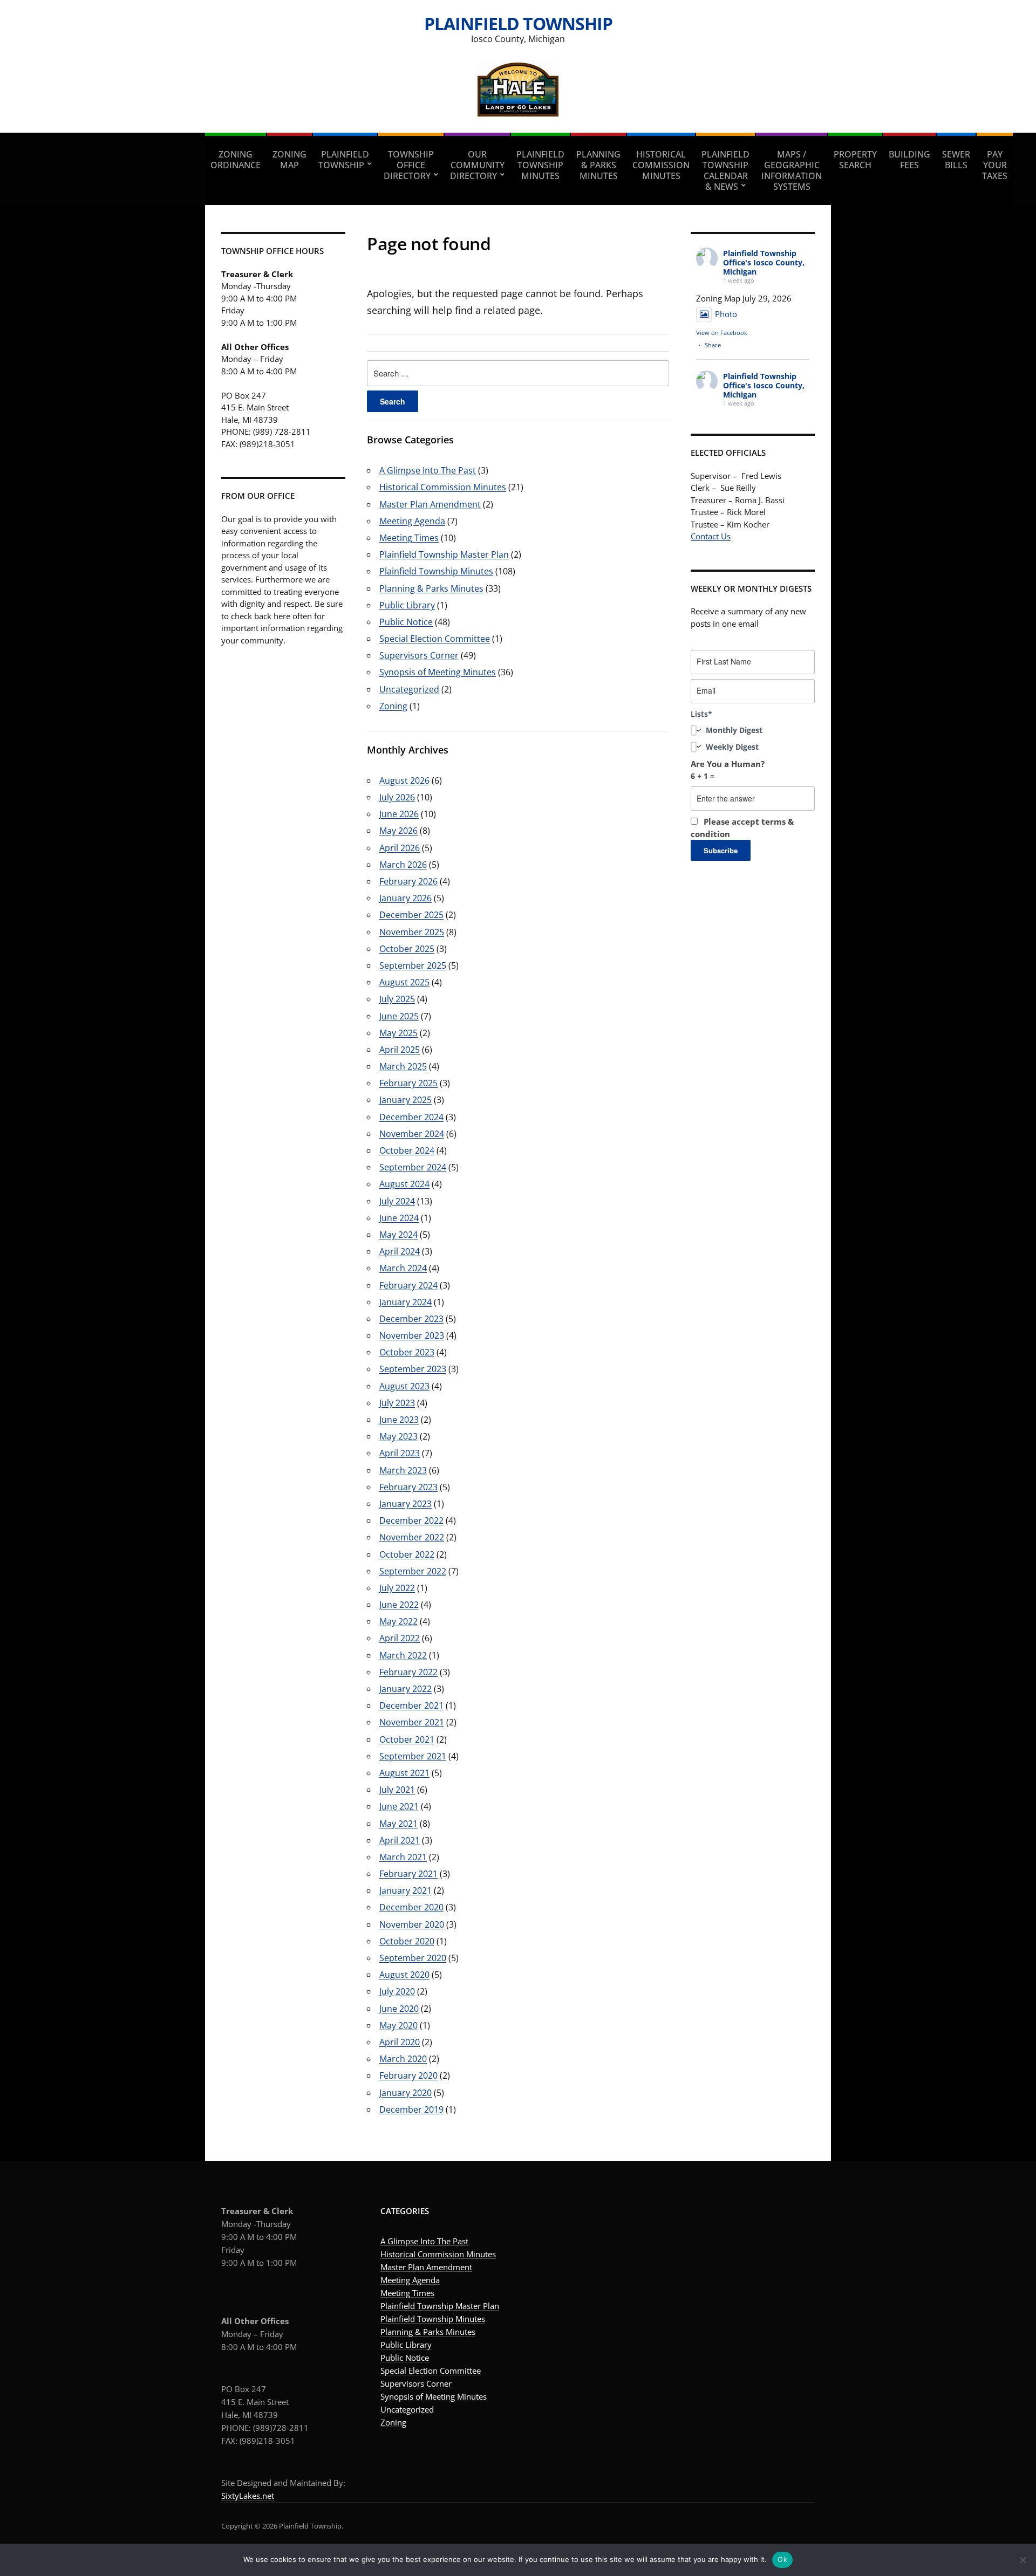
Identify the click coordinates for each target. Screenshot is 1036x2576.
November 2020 (412, 1924)
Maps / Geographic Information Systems (792, 170)
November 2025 (412, 932)
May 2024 (398, 1235)
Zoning (393, 706)
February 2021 (408, 1874)
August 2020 (404, 1975)
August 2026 (404, 780)
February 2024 (408, 1285)
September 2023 (413, 1369)
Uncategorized (409, 689)
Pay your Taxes (995, 165)
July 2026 (397, 797)
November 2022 (412, 1537)
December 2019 (411, 2109)
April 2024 (400, 1251)
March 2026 (403, 865)
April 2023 (400, 1453)
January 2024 (405, 1302)
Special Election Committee (435, 639)
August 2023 (404, 1386)
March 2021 (403, 1857)
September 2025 (413, 965)
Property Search (855, 160)
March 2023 (403, 1470)
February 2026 (408, 881)
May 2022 (398, 1621)
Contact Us (711, 536)
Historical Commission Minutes (661, 165)
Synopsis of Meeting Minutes (438, 672)
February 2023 (408, 1487)
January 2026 (405, 898)
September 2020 (413, 1958)
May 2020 (398, 2025)
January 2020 (405, 2093)
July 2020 (397, 1991)
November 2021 (412, 1722)
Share (713, 345)
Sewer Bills (956, 160)
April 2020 (400, 2042)
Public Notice (406, 622)
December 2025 (411, 915)
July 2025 (397, 999)
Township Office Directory (409, 165)
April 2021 (400, 1840)
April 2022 (400, 1638)
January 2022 (405, 1689)
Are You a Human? (728, 770)
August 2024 (404, 1184)
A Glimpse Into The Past (428, 470)
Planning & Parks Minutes (598, 165)
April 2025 (400, 1050)
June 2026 (399, 814)
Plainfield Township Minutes (540, 165)
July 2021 (397, 1790)
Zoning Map (289, 160)
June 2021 (399, 1806)
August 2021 (404, 1773)
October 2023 (407, 1352)
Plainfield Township (518, 23)
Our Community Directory (477, 165)
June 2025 (399, 1016)
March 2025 (403, 1066)
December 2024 (411, 1117)
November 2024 (412, 1134)
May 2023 (398, 1436)
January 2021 (405, 1890)
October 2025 (407, 949)
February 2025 (408, 1083)
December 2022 (411, 1520)
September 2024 (413, 1167)
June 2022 (399, 1605)
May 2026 (398, 831)
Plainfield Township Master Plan (444, 554)
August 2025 (404, 982)
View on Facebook (722, 333)
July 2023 (397, 1403)
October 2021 (407, 1739)
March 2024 (403, 1268)
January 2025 (405, 1100)
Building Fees (909, 160)
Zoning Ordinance (236, 160)
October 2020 (407, 1941)
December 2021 (411, 1705)
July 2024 (397, 1201)
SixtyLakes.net (248, 2496)
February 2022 (408, 1672)
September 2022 (413, 1571)
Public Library (407, 605)
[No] (1023, 2560)
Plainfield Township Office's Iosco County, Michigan (764, 262)
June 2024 (399, 1218)
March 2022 (403, 1655)
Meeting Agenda (412, 521)
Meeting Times (409, 538)
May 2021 (398, 1824)
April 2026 (400, 848)
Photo (726, 314)
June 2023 (399, 1420)
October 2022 (407, 1554)
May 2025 (398, 1033)
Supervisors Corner (419, 655)
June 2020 (399, 2009)
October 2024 (407, 1150)
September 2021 (413, 1756)
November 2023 (412, 1335)
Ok (782, 2559)
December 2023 (411, 1319)
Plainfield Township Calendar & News (725, 170)
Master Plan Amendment (430, 504)
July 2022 (397, 1588)
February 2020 (408, 2075)
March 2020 (403, 2059)
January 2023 (405, 1504)
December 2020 (411, 1907)
